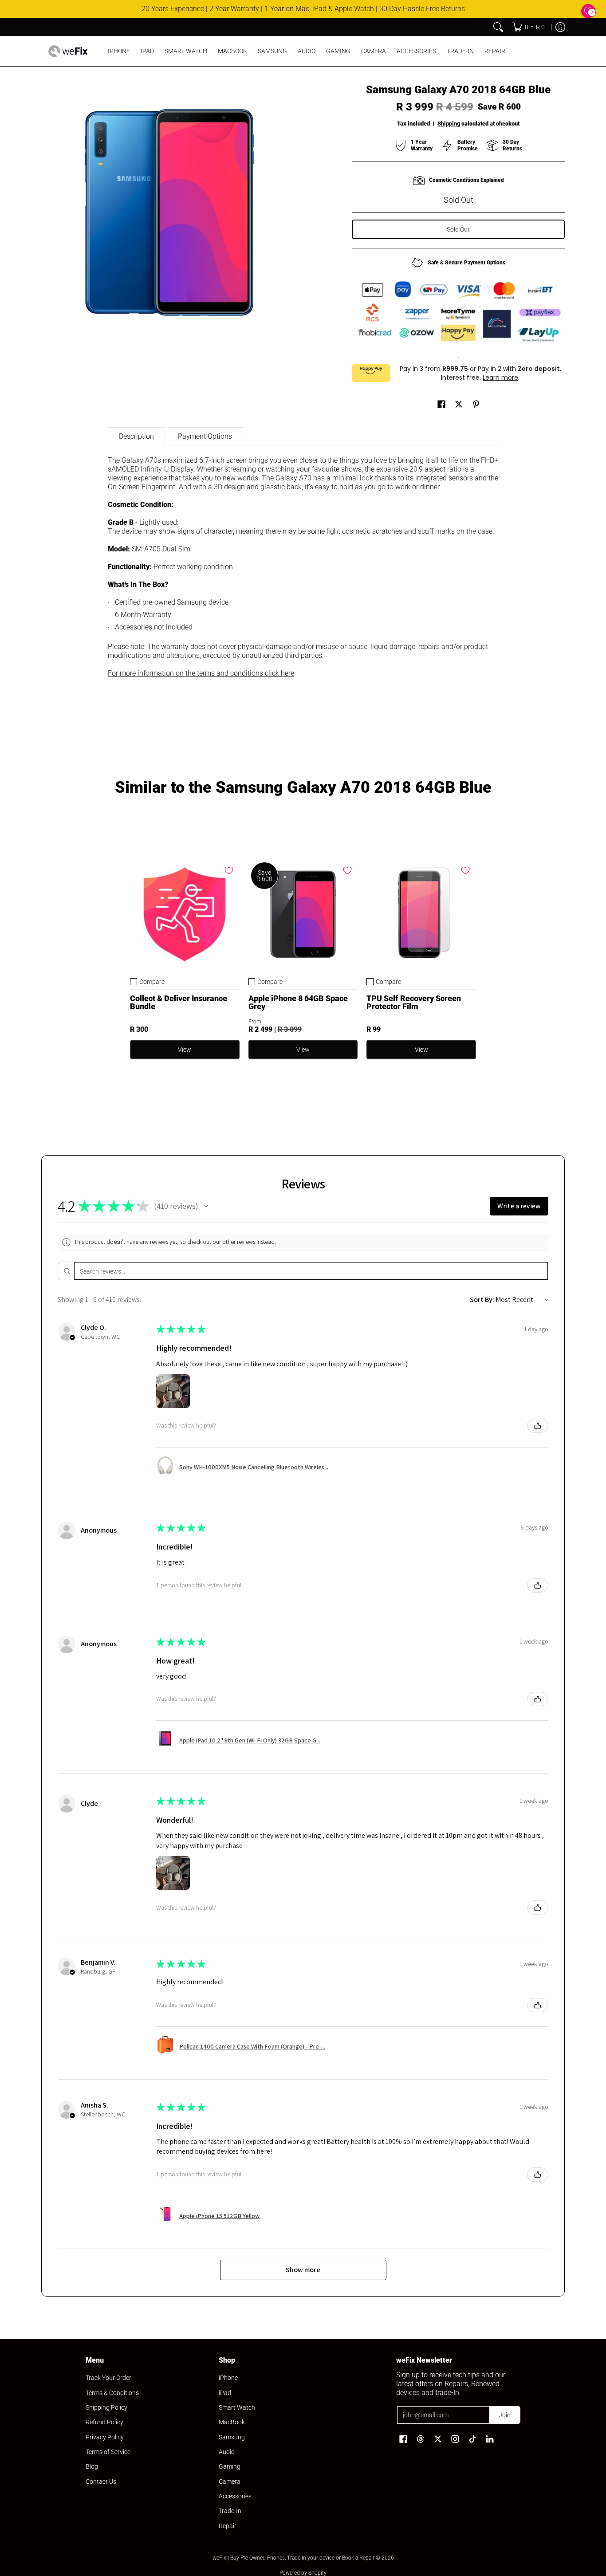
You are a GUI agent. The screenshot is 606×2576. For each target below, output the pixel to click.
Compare (152, 982)
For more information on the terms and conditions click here (201, 673)
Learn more (500, 378)
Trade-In (230, 2511)
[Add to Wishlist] (229, 870)
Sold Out (458, 229)
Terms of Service (108, 2452)
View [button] (303, 1050)
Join (505, 2415)
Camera (230, 2482)
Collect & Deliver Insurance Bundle (179, 1002)
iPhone (228, 2378)
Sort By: (482, 1300)
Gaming (230, 2466)
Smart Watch (237, 2407)
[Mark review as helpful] (538, 1426)
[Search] (498, 27)
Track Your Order (108, 2378)
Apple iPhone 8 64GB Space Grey (298, 1002)
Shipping (449, 124)
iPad (225, 2393)
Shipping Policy (106, 2407)
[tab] (136, 436)
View (185, 1050)
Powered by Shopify (303, 2573)
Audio (227, 2452)
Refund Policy (104, 2422)
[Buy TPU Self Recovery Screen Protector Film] (421, 914)
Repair (228, 2526)
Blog (92, 2466)
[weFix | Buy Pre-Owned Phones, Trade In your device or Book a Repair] (68, 51)
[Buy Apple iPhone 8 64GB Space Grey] (303, 914)
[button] (441, 404)
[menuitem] (529, 27)
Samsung (232, 2437)
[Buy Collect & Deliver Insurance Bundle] (185, 914)
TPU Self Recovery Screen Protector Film (414, 1002)
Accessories (235, 2496)
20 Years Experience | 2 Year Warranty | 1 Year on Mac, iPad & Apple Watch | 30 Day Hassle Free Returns (303, 9)
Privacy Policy (105, 2437)
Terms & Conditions (112, 2393)
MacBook (232, 2422)
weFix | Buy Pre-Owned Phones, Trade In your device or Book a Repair (293, 2558)
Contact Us (101, 2482)
